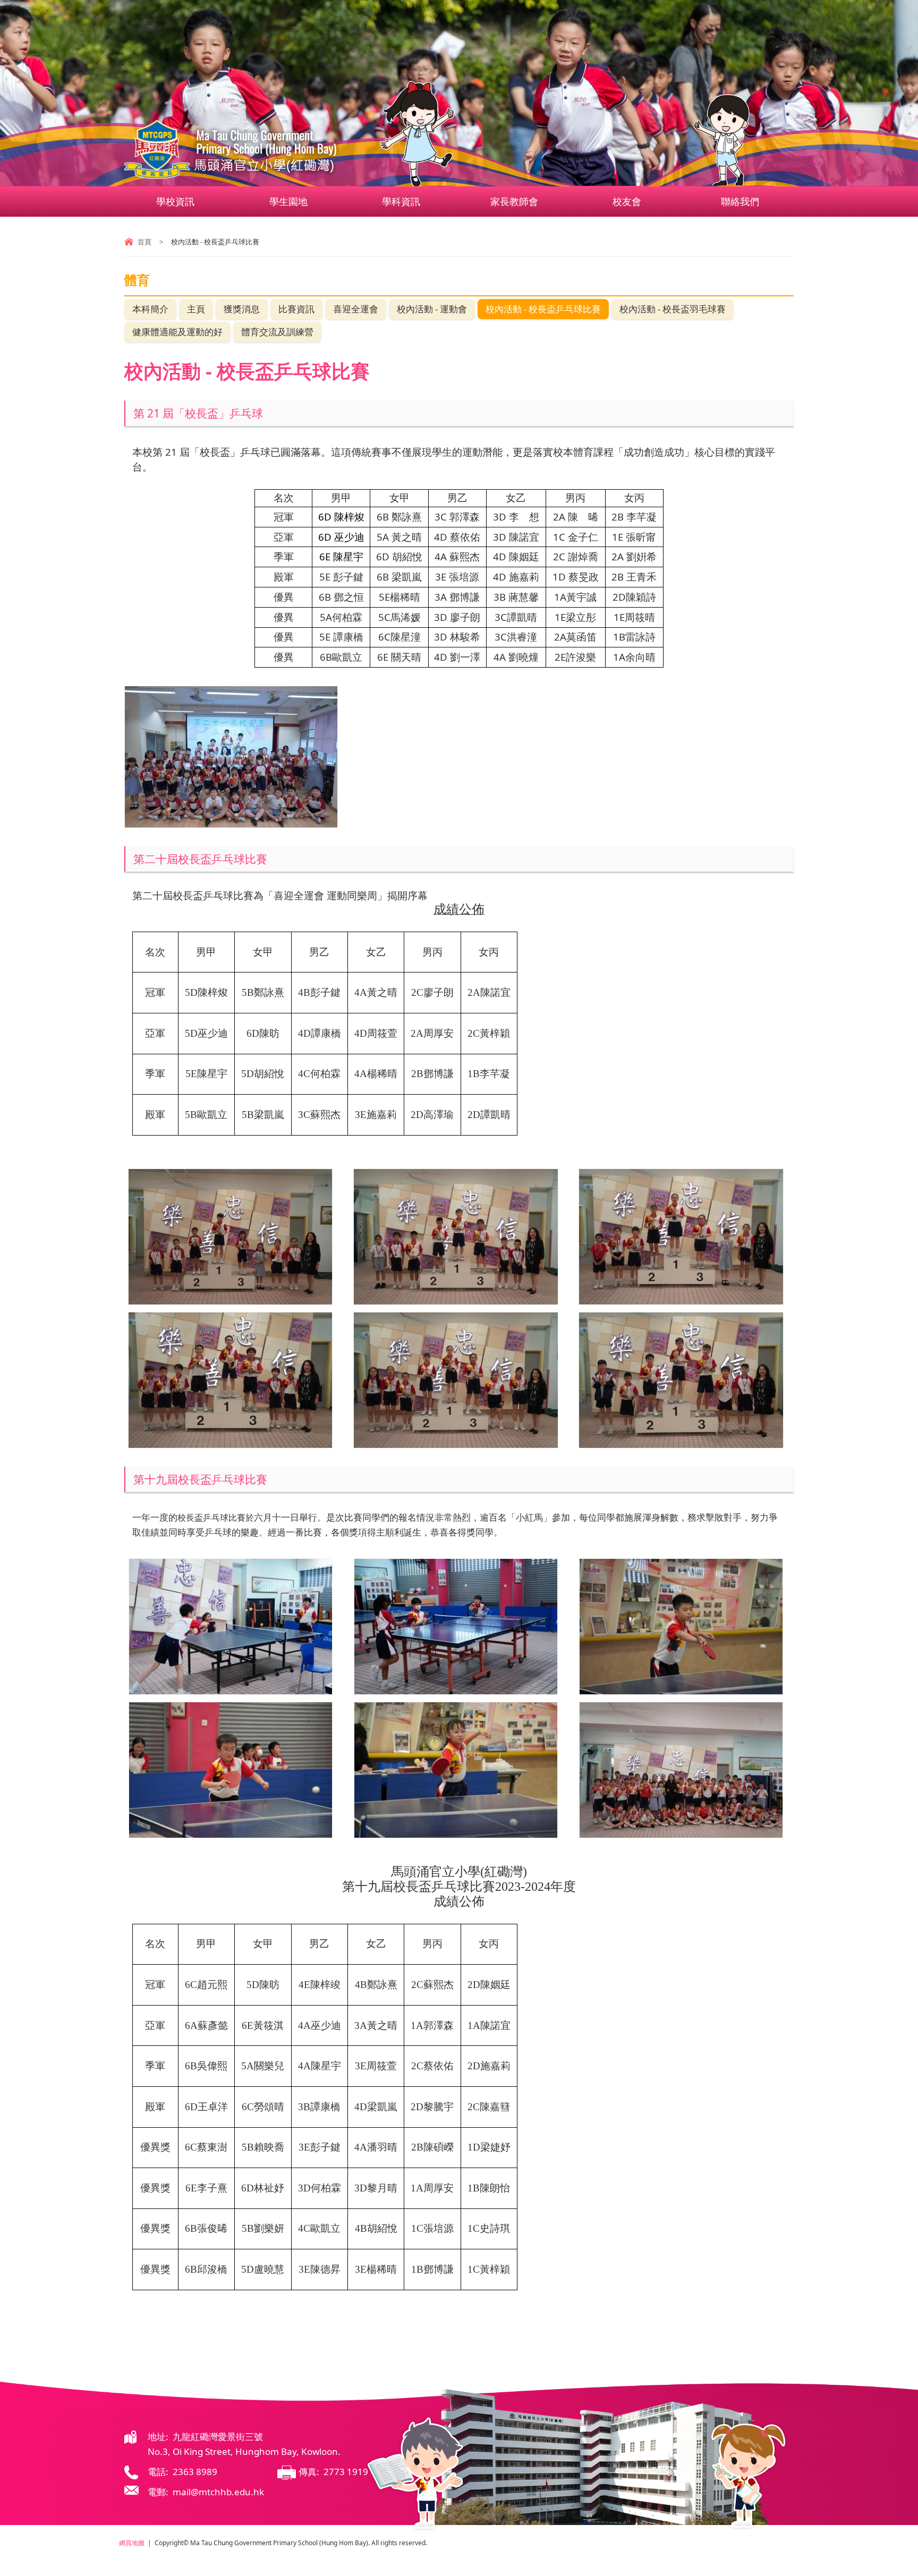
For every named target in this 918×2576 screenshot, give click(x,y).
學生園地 (288, 201)
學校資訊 (175, 201)
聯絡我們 (740, 201)
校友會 (627, 201)
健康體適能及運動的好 (177, 332)
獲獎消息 (242, 309)
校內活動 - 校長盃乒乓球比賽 (543, 309)
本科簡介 (150, 309)
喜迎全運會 (356, 309)
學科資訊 (401, 201)
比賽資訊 (296, 309)
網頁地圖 (132, 2543)
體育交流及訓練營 (277, 332)
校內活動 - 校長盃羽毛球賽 (673, 309)
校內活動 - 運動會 (432, 309)
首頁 (144, 242)
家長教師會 (514, 201)
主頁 (196, 309)
